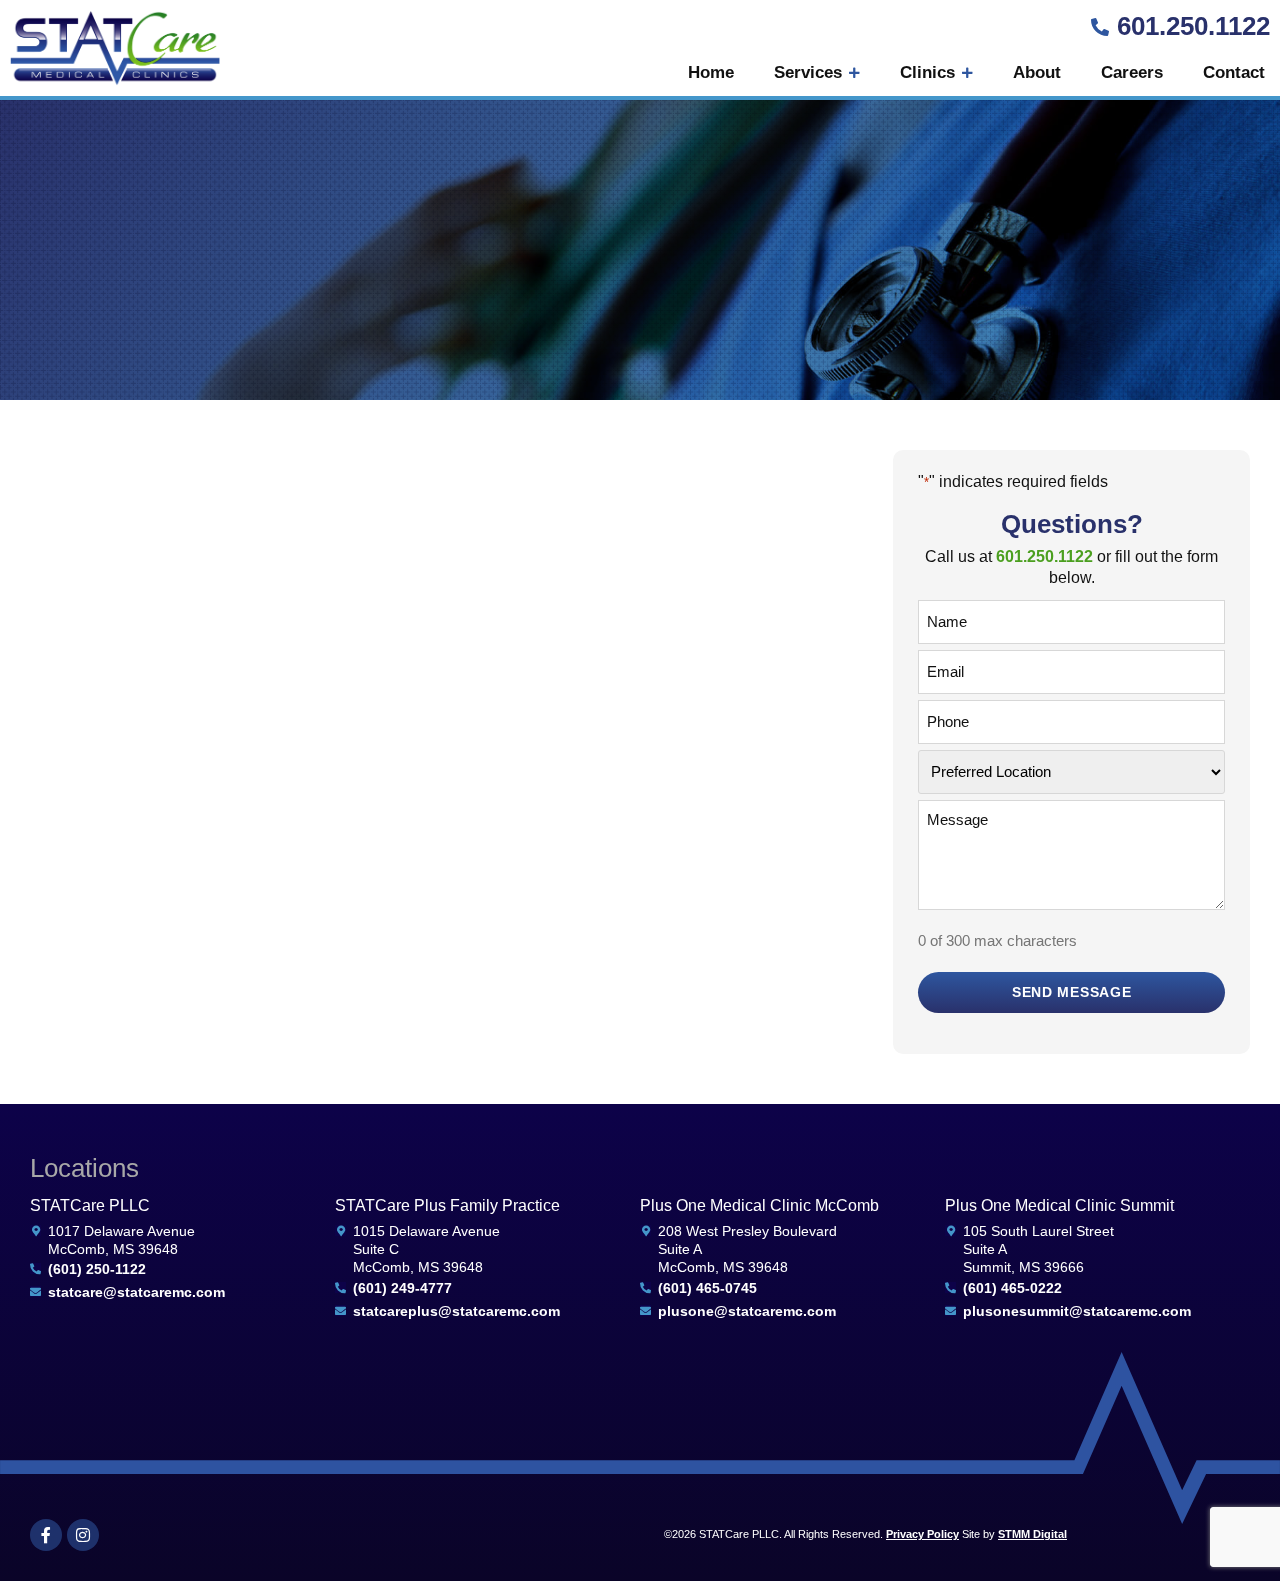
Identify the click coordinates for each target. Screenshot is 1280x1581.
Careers (1132, 72)
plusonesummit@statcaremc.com (1077, 1311)
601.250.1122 (1193, 26)
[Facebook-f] (46, 1535)
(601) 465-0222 (1012, 1288)
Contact (1234, 72)
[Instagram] (83, 1535)
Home (711, 72)
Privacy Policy (922, 1534)
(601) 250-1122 (97, 1269)
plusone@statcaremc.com (747, 1311)
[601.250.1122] (1100, 27)
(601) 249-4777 (402, 1288)
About (1037, 72)
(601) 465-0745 (707, 1288)
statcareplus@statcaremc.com (456, 1311)
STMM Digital (1032, 1534)
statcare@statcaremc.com (136, 1292)
